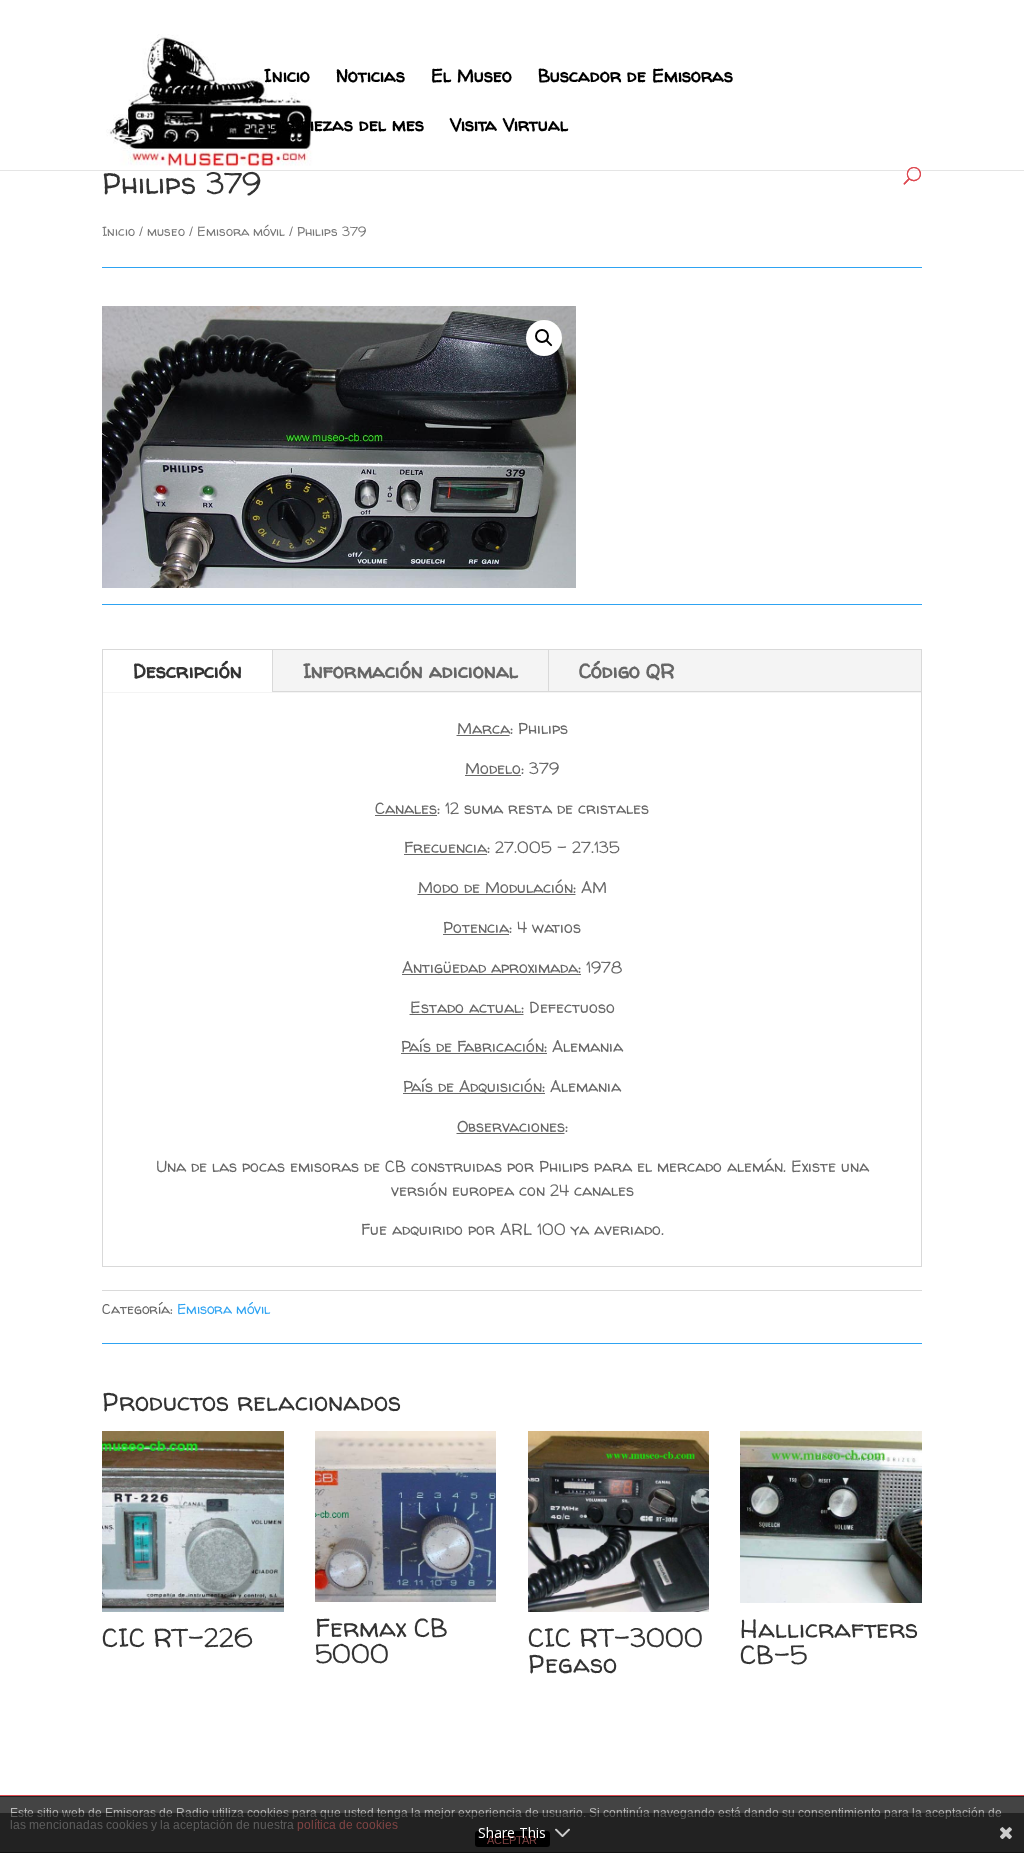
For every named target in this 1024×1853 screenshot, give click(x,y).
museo (166, 231)
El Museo (471, 78)
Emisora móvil (241, 231)
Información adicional (410, 670)
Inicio (287, 78)
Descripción (187, 670)
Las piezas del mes (344, 127)
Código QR (627, 670)
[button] (544, 338)
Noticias (370, 78)
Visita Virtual (509, 127)
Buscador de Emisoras (635, 78)
